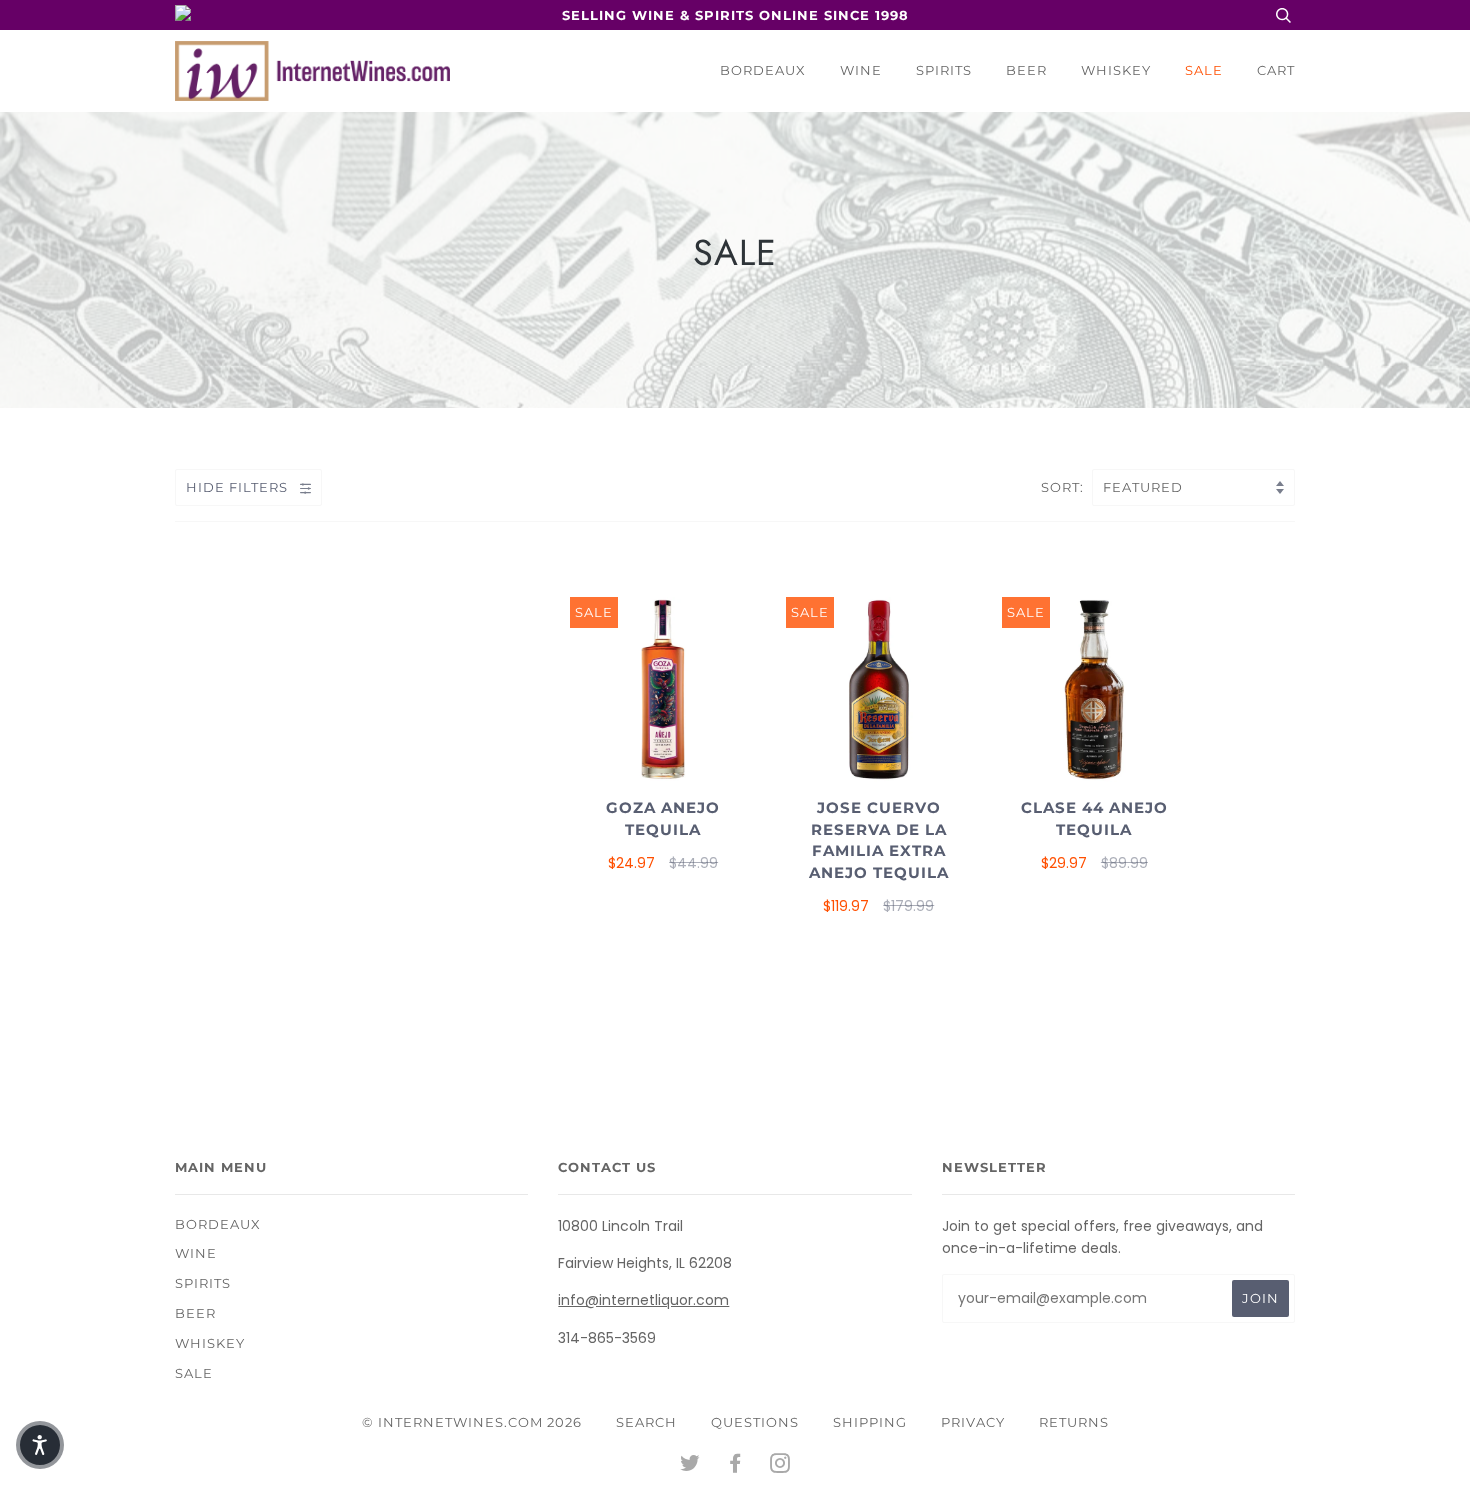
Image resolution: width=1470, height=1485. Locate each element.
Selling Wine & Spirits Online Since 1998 (735, 15)
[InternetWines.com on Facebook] (735, 1466)
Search (646, 1422)
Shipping (870, 1422)
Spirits (944, 70)
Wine (861, 70)
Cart (1276, 70)
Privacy (973, 1422)
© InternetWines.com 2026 (472, 1422)
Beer (1026, 70)
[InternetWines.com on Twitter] (690, 1466)
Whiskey (1116, 70)
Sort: (1064, 487)
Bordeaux (763, 70)
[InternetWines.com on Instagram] (780, 1466)
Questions (755, 1422)
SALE (1204, 70)
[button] (40, 1445)
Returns (1074, 1422)
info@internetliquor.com (643, 1300)
